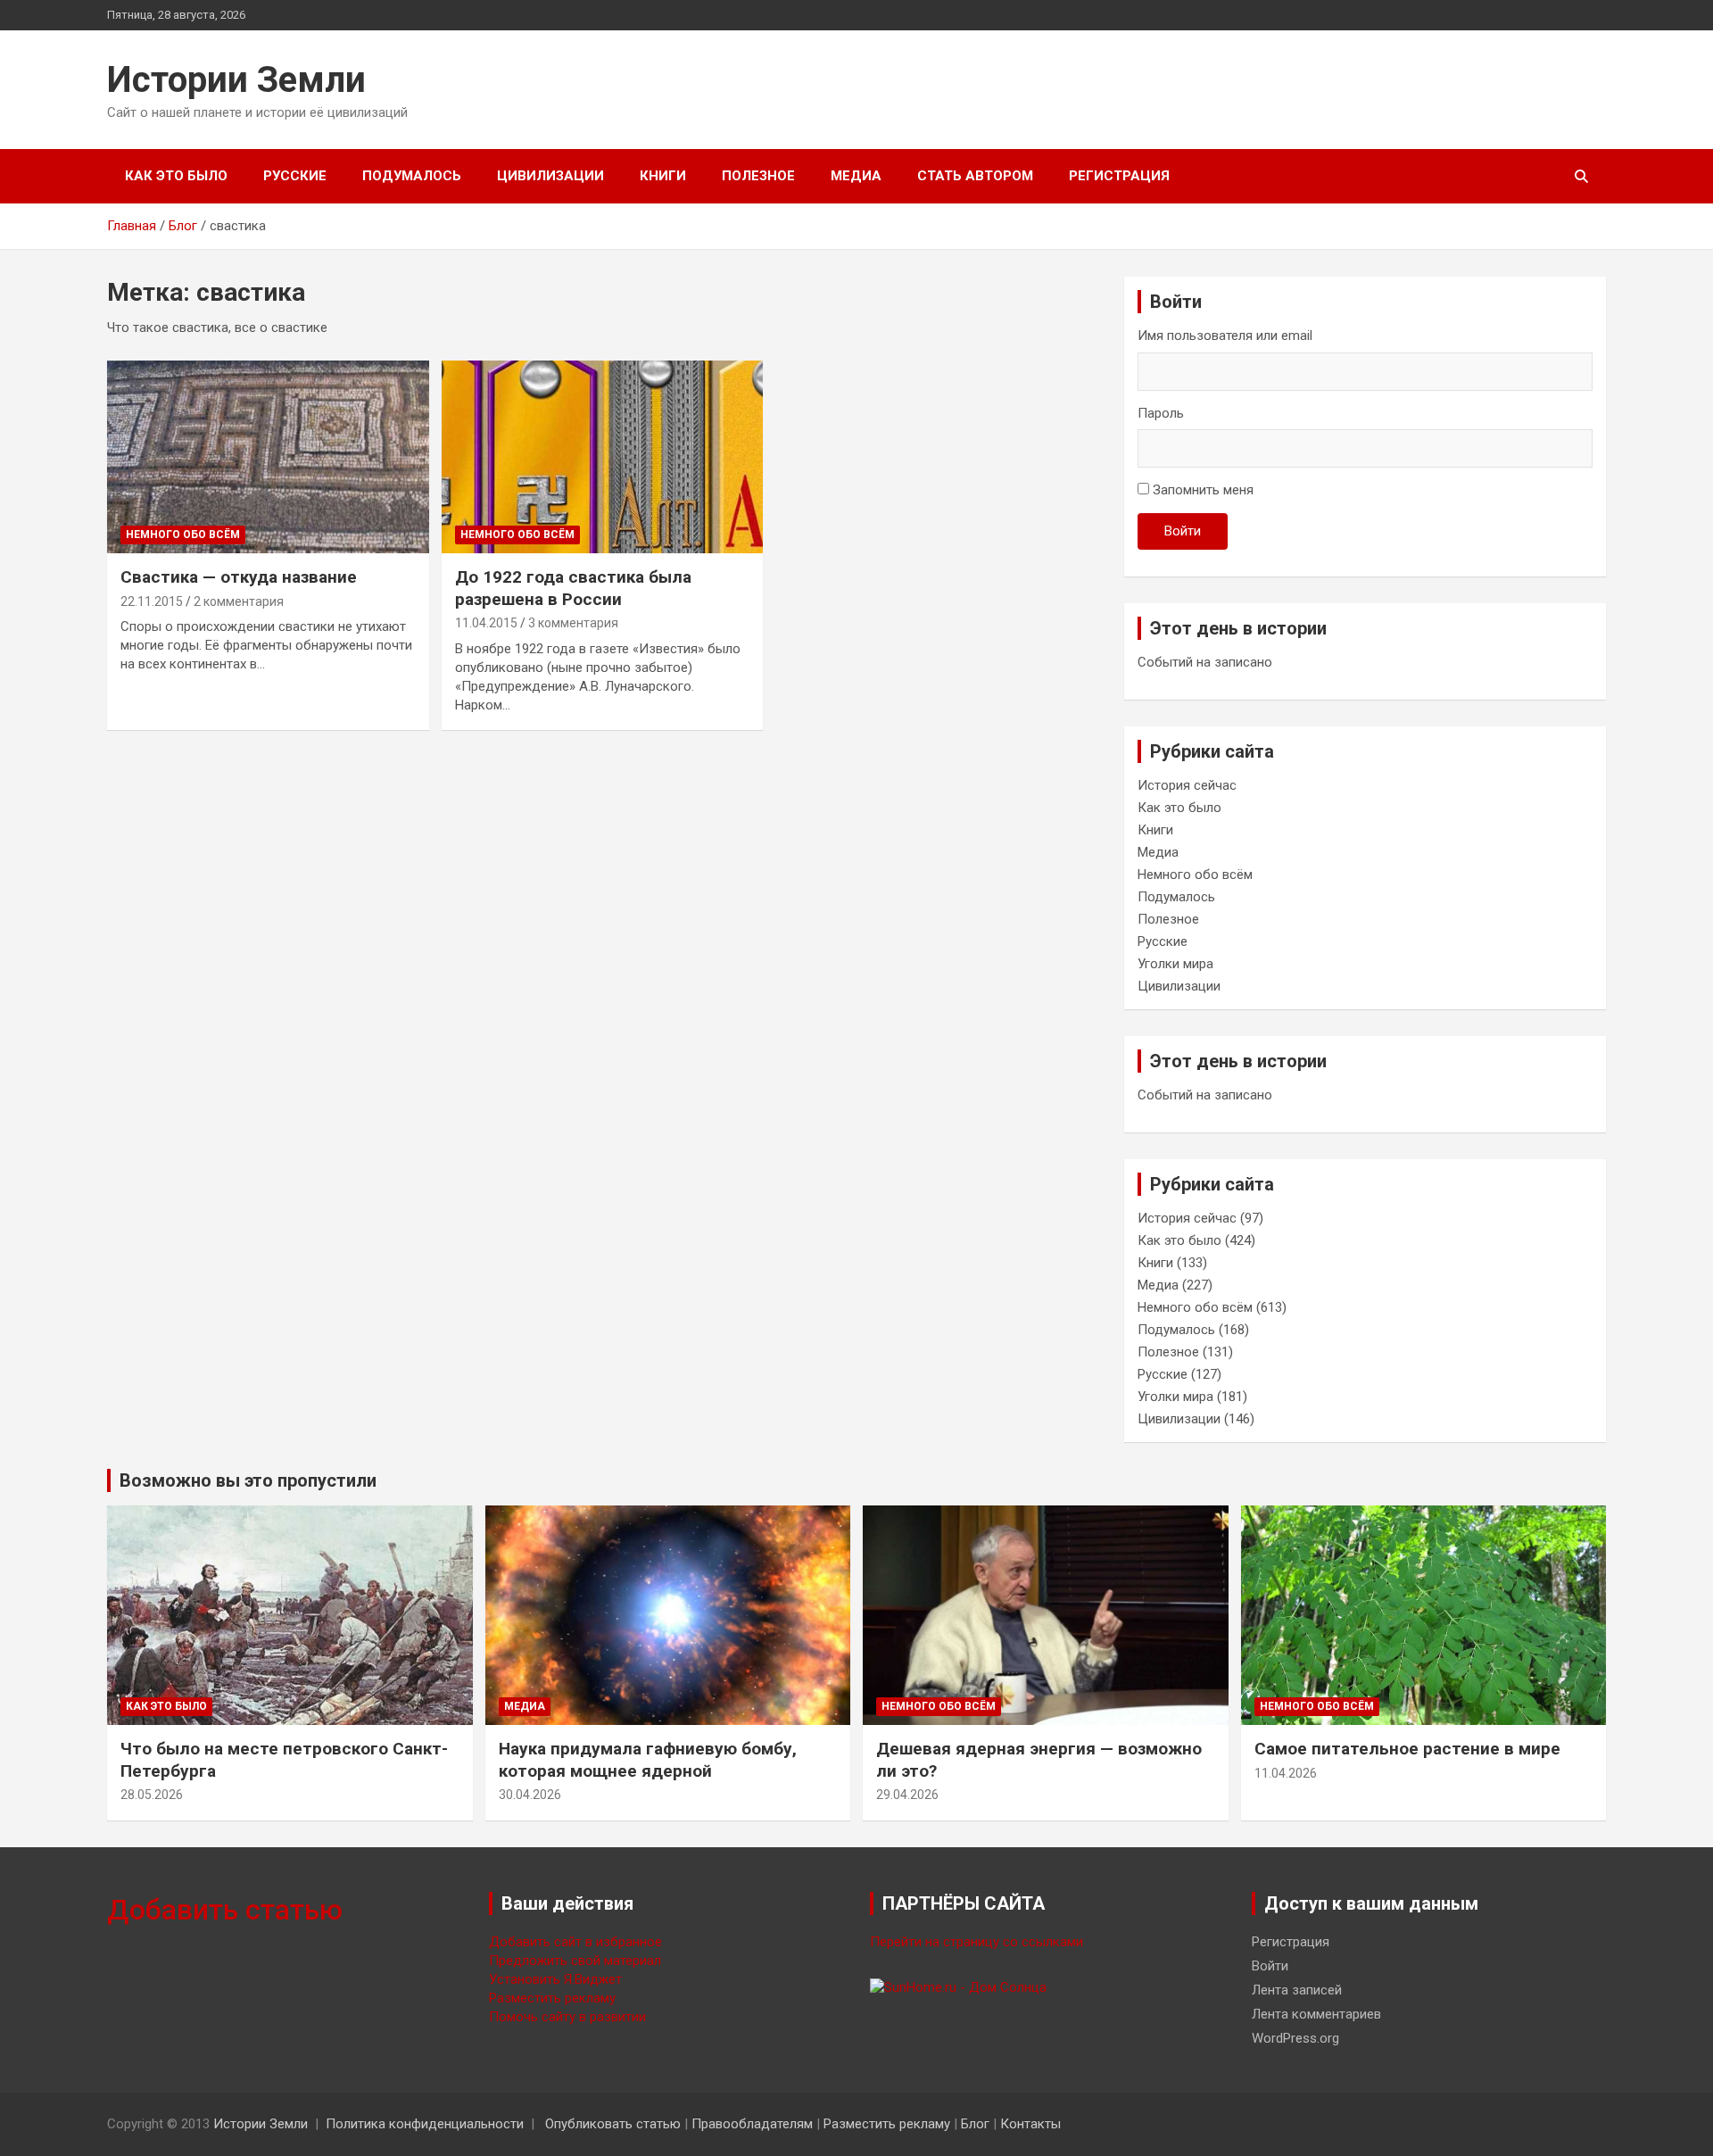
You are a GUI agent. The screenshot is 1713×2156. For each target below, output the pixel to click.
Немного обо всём (183, 535)
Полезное (758, 176)
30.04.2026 (530, 1795)
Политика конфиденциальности (425, 2124)
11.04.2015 (486, 623)
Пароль (1161, 413)
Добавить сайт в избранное (575, 1942)
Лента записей (1297, 1990)
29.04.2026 (907, 1795)
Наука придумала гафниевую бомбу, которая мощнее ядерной (648, 1760)
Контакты (1030, 2124)
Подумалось (412, 176)
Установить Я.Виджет (555, 1979)
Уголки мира (1175, 964)
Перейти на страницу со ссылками (976, 1942)
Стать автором (975, 176)
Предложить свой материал (575, 1961)
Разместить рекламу (552, 1998)
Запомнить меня (1203, 490)
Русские (295, 176)
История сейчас (1187, 785)
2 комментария (239, 601)
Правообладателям (752, 2124)
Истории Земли (236, 80)
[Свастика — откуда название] (268, 457)
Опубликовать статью (613, 2124)
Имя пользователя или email (1225, 336)
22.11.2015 (152, 601)
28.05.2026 (152, 1795)
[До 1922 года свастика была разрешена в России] (603, 457)
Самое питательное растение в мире (1407, 1749)
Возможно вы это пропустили (248, 1480)
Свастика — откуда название (239, 577)
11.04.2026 (1286, 1773)
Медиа (856, 176)
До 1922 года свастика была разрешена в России (573, 588)
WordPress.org (1295, 2038)
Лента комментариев (1316, 2014)
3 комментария (573, 623)
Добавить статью (225, 1910)
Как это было (176, 176)
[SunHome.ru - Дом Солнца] (958, 1987)
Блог (975, 2124)
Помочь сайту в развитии (567, 2017)
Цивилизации (550, 176)
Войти (1183, 531)
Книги (663, 176)
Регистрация (1119, 176)
